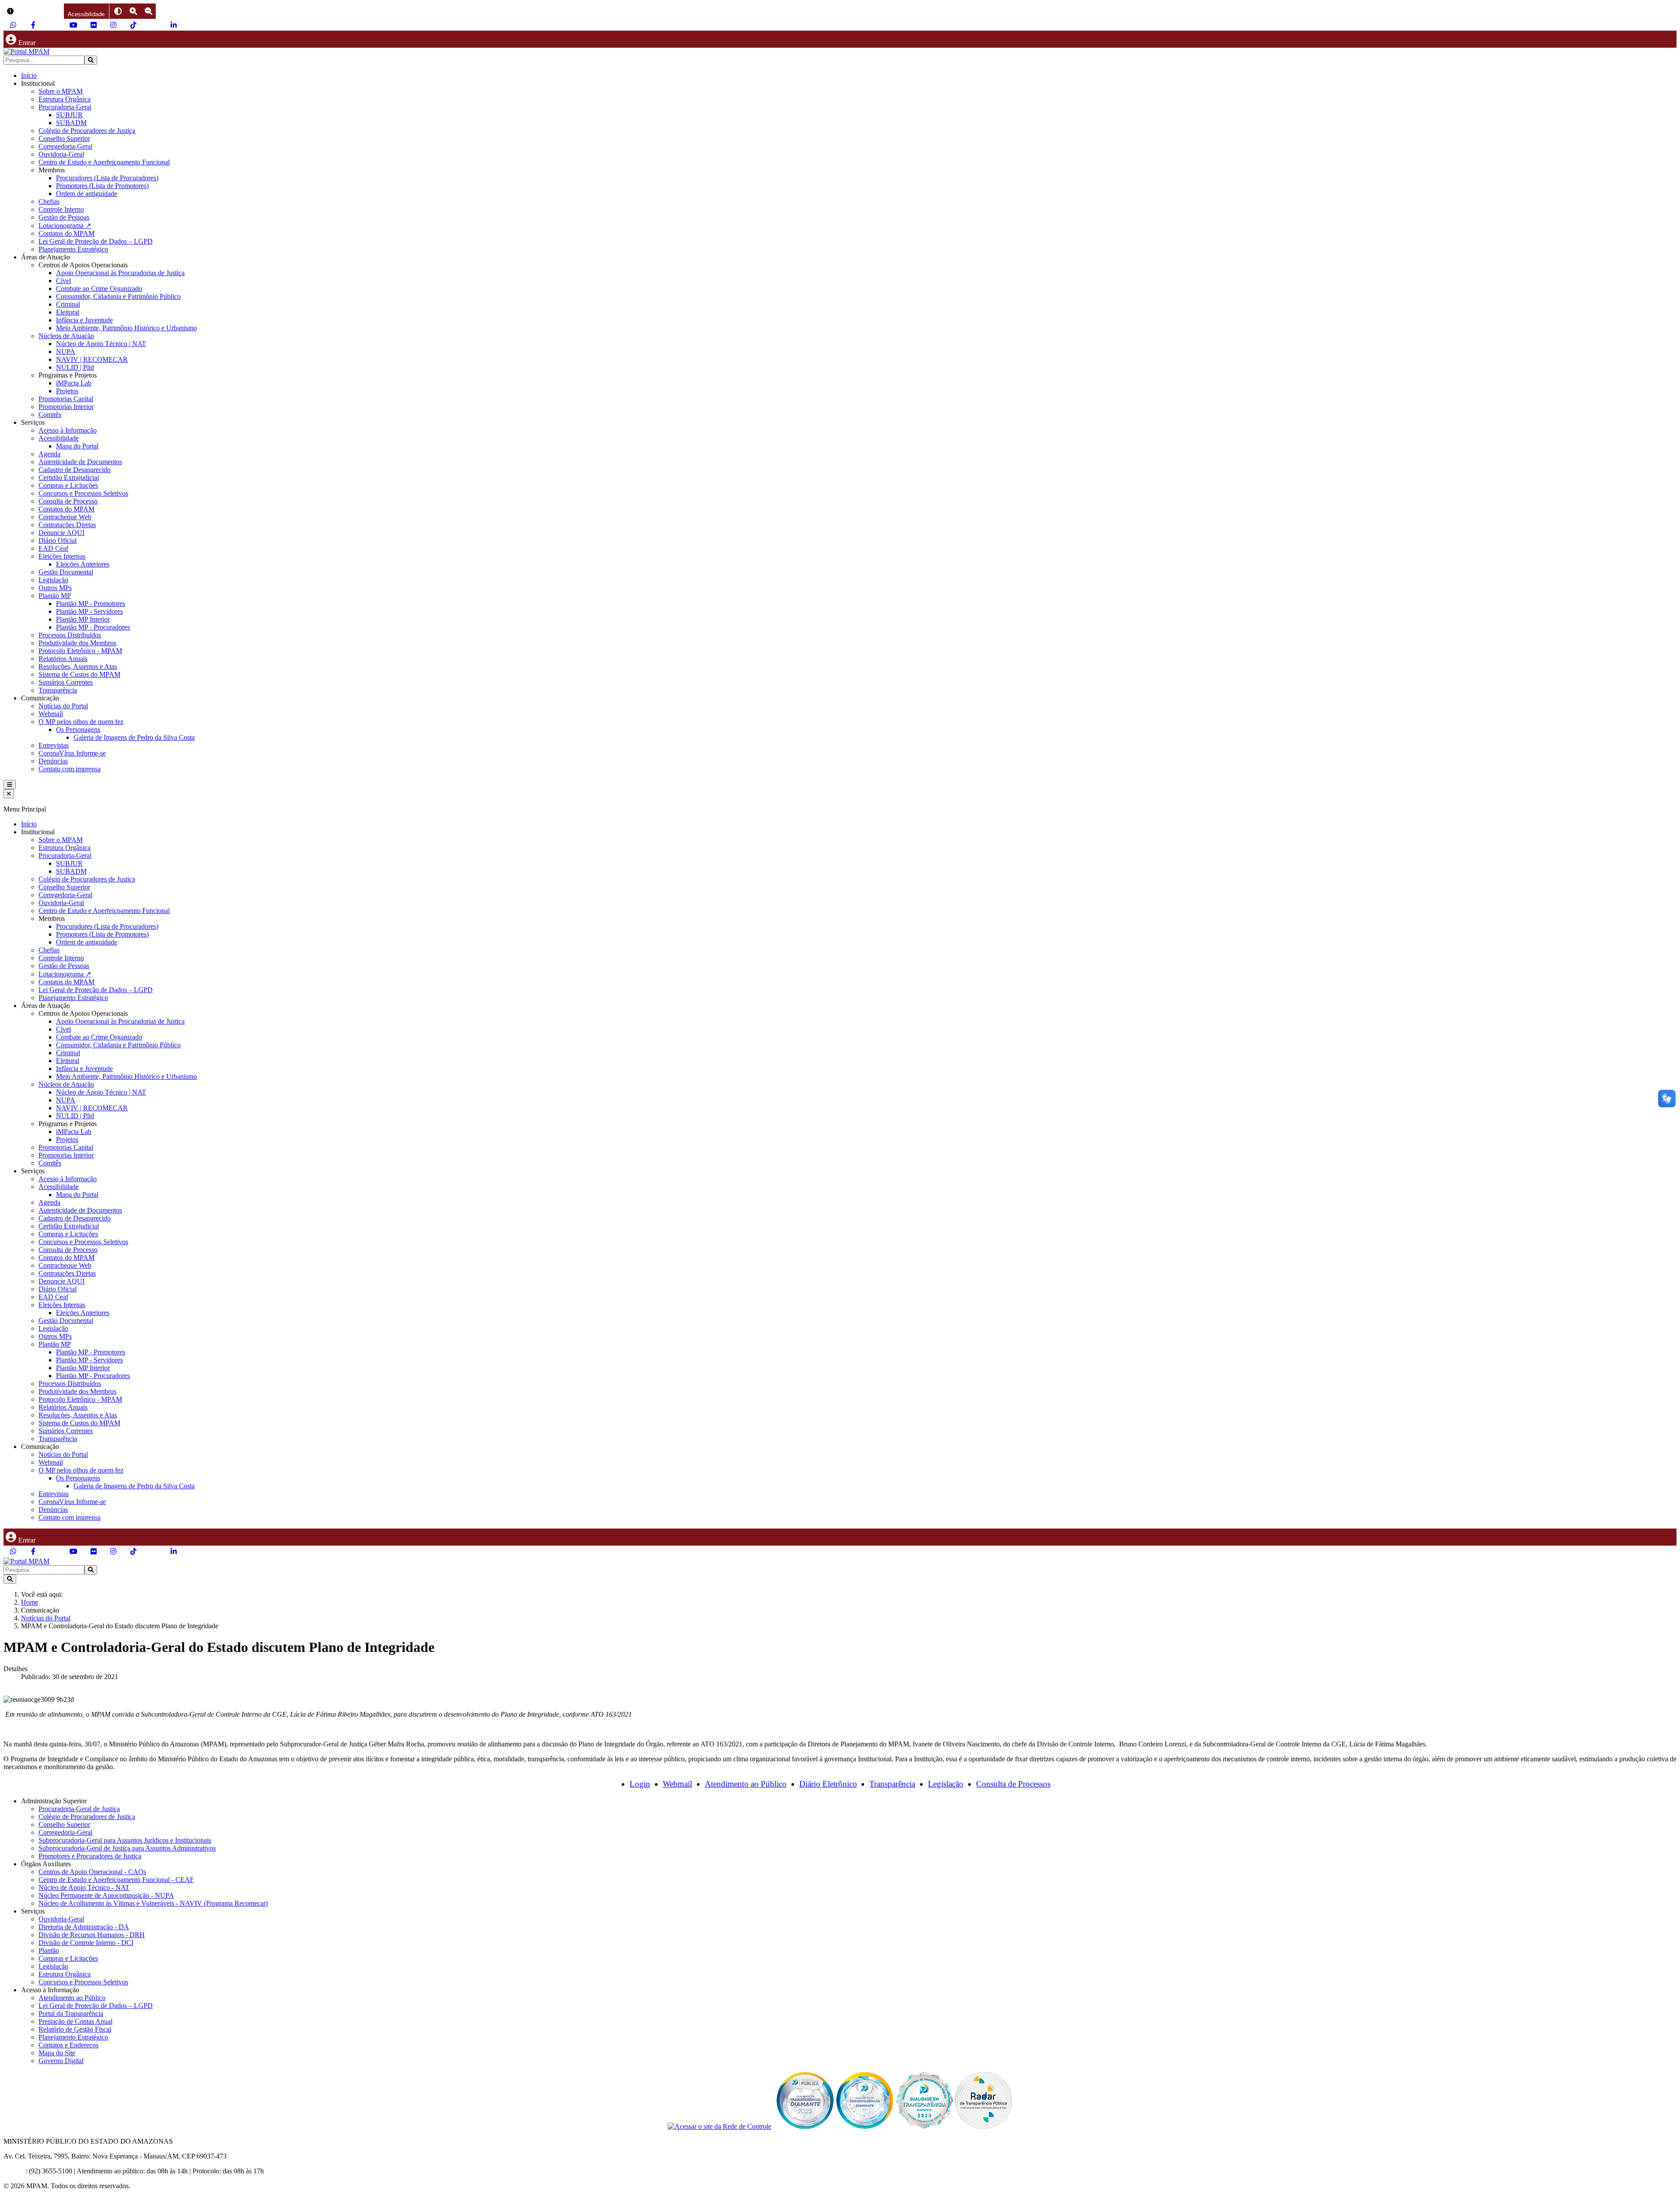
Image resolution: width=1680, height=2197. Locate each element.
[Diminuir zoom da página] (149, 11)
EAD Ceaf (53, 548)
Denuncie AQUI (61, 533)
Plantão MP (55, 596)
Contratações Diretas (67, 525)
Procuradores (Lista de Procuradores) (107, 178)
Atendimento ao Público (746, 1784)
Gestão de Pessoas (64, 217)
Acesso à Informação (68, 430)
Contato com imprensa (70, 769)
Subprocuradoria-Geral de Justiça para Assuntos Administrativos (127, 1848)
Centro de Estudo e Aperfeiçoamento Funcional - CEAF (116, 1880)
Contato (14, 2171)
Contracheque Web (65, 517)
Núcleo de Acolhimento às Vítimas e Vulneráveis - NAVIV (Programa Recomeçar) (153, 1903)
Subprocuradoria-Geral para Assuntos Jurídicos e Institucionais (125, 1840)
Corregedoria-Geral (65, 146)
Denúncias (53, 761)
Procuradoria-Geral (65, 107)
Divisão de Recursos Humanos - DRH (92, 1935)
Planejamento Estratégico (73, 249)
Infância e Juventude (84, 320)
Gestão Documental (66, 572)
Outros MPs (55, 588)
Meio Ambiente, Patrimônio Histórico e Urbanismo (126, 328)
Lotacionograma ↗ (65, 226)
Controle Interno (61, 209)
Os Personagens (78, 729)
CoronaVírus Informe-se (72, 753)
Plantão (49, 1950)
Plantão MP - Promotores (91, 603)
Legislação (53, 580)
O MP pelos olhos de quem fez (81, 722)
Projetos (67, 391)
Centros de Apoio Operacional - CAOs (92, 1872)
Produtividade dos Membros (77, 643)
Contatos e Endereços (68, 2045)
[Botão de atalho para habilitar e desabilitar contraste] (118, 11)
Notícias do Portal (63, 706)
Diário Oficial (58, 541)
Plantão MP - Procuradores (93, 627)
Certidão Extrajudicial (69, 478)
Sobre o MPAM (61, 91)
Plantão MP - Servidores (89, 611)
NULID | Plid (75, 367)
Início (29, 75)
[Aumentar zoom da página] (133, 11)
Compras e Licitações (68, 485)
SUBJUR (69, 115)
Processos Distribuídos (70, 635)
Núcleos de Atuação (66, 336)
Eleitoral (68, 312)
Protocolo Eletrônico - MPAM (80, 651)
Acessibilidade (59, 438)
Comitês (50, 415)
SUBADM (71, 123)
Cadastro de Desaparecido (75, 470)
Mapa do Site (57, 2053)
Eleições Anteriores (83, 564)
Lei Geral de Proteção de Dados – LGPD (96, 241)
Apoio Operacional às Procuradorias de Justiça (120, 273)
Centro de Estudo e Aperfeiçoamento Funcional (104, 162)
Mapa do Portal (77, 446)
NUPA (66, 352)
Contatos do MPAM (66, 233)
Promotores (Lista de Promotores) (102, 186)
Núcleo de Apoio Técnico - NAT (84, 1887)
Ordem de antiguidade (87, 194)
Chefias (49, 201)
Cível (63, 281)
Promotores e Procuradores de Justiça (90, 1856)
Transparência (58, 690)
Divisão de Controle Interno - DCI (86, 1943)
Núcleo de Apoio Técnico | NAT (101, 344)
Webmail (51, 714)
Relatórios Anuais (63, 659)
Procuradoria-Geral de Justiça (79, 1809)
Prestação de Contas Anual (75, 2021)
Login (640, 1784)
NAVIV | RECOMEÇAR (92, 359)
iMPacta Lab (74, 383)
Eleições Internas (62, 556)
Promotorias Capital (66, 399)
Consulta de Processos (1013, 1784)
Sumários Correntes (66, 682)
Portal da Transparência (71, 2013)
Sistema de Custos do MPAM (79, 674)
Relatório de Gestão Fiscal (75, 2029)
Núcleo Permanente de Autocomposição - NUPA (106, 1895)
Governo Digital (61, 2061)
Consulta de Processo (68, 501)
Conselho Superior (64, 138)
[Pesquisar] (91, 60)
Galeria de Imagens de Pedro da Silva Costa (134, 737)
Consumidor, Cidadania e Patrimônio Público (118, 296)
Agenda (49, 454)
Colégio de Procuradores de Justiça (87, 131)
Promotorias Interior (66, 407)
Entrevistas (54, 745)
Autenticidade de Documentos (80, 462)
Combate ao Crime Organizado (99, 289)
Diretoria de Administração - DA (84, 1927)
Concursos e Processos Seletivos (83, 493)
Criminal (68, 304)
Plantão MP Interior (83, 619)
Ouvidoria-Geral (61, 154)
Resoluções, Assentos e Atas (78, 666)
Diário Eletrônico (828, 1784)
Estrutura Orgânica (65, 99)
